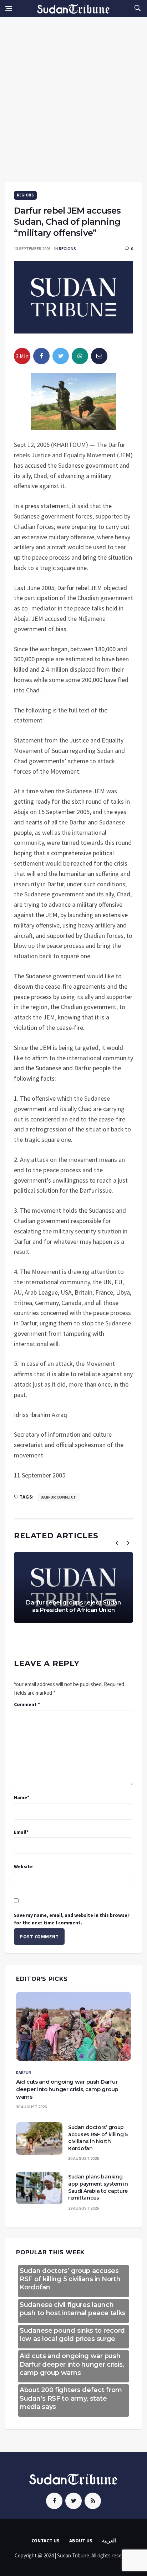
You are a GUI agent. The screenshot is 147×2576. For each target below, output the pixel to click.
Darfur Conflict (58, 1497)
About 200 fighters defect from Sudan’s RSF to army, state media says (71, 2398)
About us (81, 2541)
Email (21, 1832)
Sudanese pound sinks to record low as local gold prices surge (72, 2335)
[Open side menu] (9, 9)
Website (23, 1866)
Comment (27, 1704)
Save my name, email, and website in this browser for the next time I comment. (72, 1919)
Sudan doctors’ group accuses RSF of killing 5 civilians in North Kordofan (98, 2138)
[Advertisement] (73, 94)
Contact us (45, 2541)
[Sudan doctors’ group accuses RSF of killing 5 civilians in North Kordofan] (39, 2139)
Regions (25, 195)
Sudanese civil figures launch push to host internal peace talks (73, 2309)
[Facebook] (54, 2501)
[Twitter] (73, 2501)
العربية (109, 2541)
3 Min (22, 356)
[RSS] (93, 2501)
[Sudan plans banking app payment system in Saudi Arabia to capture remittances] (39, 2188)
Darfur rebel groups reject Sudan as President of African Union (73, 1606)
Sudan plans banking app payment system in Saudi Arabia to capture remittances (98, 2187)
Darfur (24, 2072)
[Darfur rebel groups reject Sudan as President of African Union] (73, 1588)
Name (22, 1797)
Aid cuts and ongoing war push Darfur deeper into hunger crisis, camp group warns (67, 2089)
